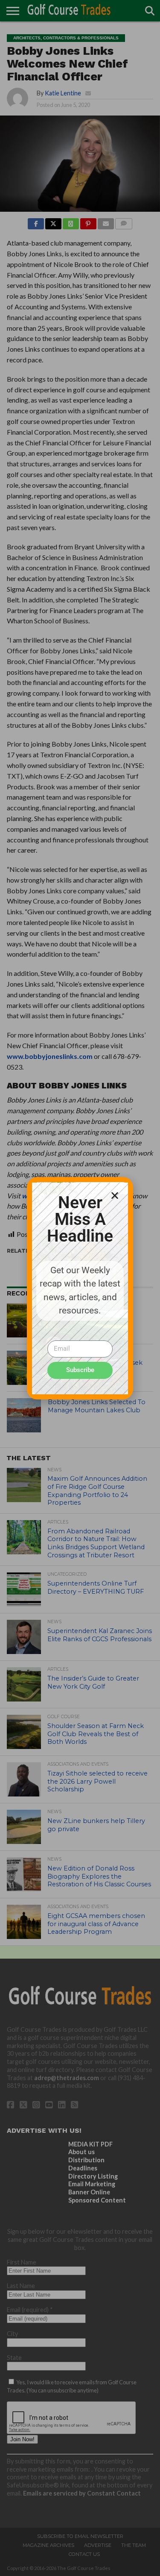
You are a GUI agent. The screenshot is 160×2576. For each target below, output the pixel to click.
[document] (80, 1288)
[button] (115, 1195)
